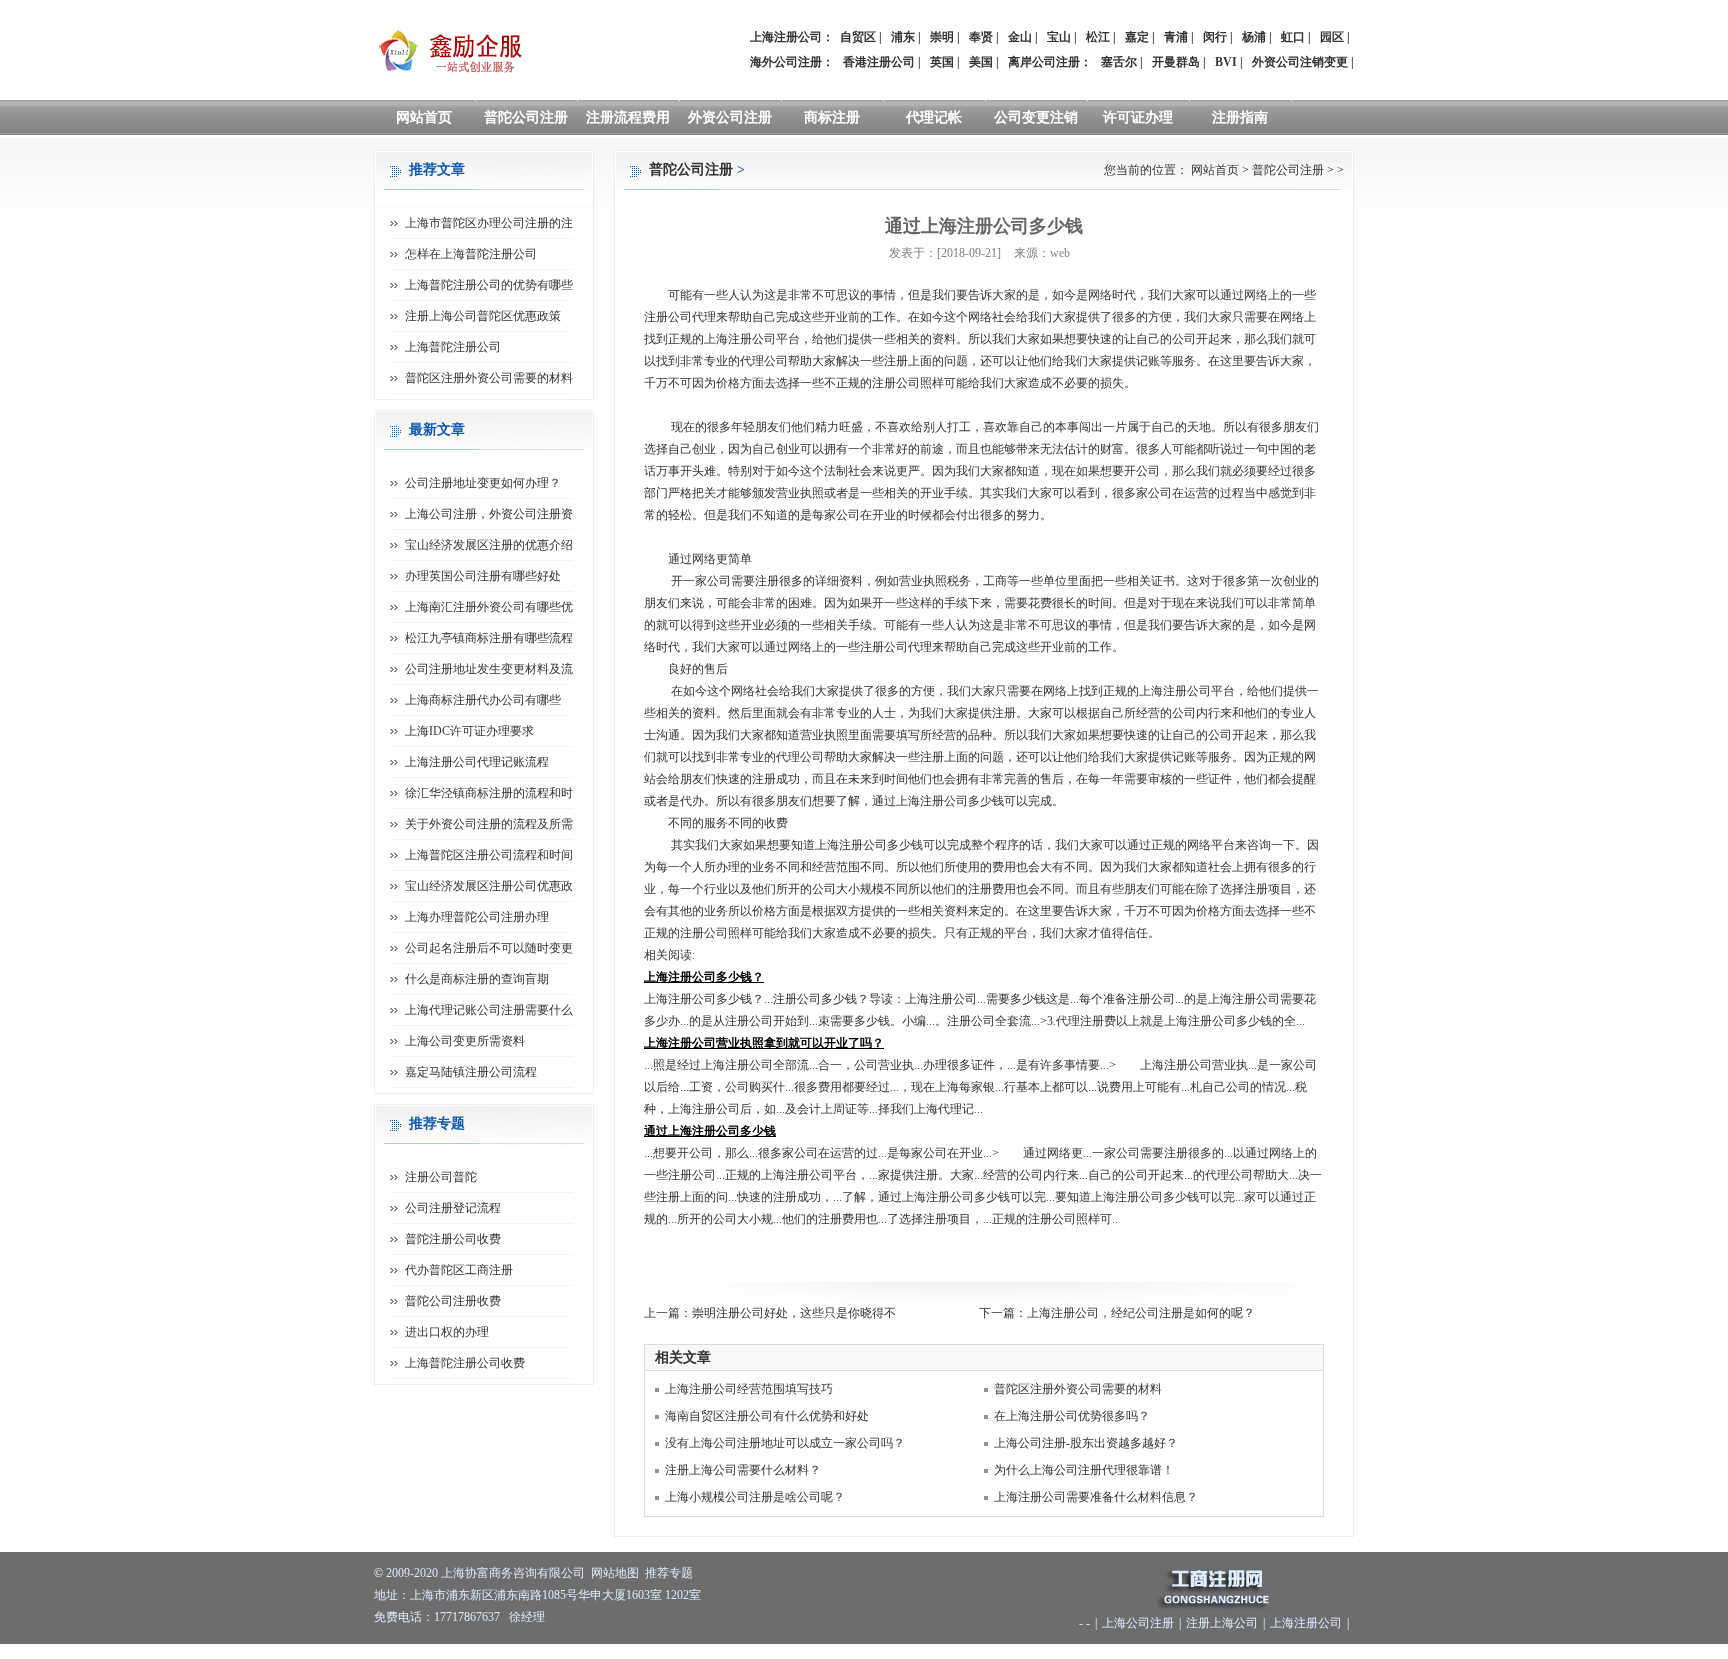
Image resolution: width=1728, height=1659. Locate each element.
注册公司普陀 (441, 1177)
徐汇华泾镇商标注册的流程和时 (489, 793)
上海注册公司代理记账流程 (477, 762)
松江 (1098, 37)
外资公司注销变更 (1300, 62)
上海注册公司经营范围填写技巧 (749, 1389)
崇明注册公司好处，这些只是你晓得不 (794, 1313)
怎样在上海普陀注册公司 (471, 254)
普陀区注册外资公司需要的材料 (1078, 1389)
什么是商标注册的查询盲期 (477, 979)
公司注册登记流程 (453, 1208)
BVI (1226, 62)
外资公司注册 (730, 117)
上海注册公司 (1306, 1623)
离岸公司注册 (1044, 62)
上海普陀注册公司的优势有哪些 (489, 285)
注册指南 (1240, 117)
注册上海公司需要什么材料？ (743, 1470)
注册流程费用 (628, 117)
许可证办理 (1138, 117)
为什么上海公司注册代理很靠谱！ (1084, 1470)
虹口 (1293, 37)
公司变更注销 (1036, 117)
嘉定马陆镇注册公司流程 (471, 1072)
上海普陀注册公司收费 (465, 1363)
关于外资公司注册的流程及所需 (489, 824)
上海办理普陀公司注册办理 (477, 917)
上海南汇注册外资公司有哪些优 (489, 607)
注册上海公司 (1222, 1623)
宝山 (1059, 37)
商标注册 (832, 117)
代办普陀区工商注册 (459, 1270)
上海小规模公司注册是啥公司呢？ (755, 1497)
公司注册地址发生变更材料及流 (489, 669)
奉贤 (981, 37)
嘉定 (1137, 37)
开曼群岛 (1176, 62)
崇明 (942, 37)
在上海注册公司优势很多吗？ (1072, 1416)
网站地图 (615, 1573)
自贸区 (858, 37)
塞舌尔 (1119, 62)
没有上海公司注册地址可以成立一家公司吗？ (785, 1443)
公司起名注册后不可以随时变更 (489, 948)
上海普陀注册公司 (453, 347)
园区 (1332, 37)
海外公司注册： (792, 62)
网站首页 (424, 117)
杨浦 (1254, 37)
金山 (1020, 37)
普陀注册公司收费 (453, 1239)
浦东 (903, 37)
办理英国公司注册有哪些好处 (483, 576)
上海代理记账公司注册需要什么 (489, 1010)
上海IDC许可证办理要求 (469, 731)
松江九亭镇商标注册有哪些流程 (489, 638)
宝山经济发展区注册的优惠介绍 (489, 545)
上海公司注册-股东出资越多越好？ (1086, 1443)
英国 (942, 62)
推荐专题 (669, 1573)
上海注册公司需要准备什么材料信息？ (1096, 1497)
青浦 (1176, 37)
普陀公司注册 (526, 117)
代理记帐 (934, 117)
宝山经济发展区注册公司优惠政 (489, 886)
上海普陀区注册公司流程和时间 (489, 855)
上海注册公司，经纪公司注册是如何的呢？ (1141, 1313)
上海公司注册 (1138, 1623)
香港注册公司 (879, 62)
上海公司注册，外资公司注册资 (489, 514)
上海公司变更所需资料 (465, 1041)
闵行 (1215, 37)
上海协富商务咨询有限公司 (513, 1573)
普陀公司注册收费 (453, 1301)
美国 (981, 62)
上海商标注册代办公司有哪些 (483, 700)
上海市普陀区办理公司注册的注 (489, 223)
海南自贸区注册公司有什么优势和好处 (767, 1416)
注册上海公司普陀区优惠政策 (483, 316)
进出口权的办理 (447, 1332)
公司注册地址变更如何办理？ (483, 483)
